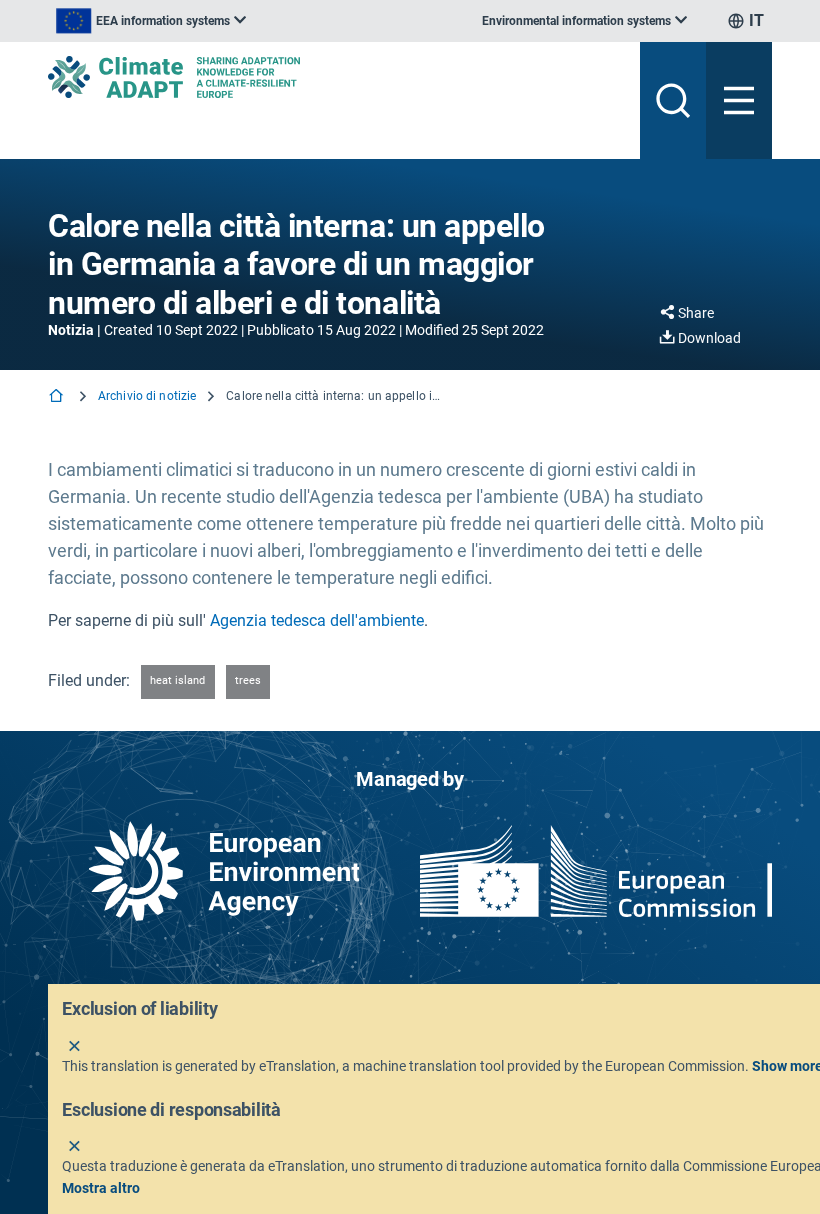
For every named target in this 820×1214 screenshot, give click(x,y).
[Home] (58, 397)
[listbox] (151, 21)
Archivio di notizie (147, 396)
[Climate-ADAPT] (336, 77)
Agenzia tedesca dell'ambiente (317, 620)
